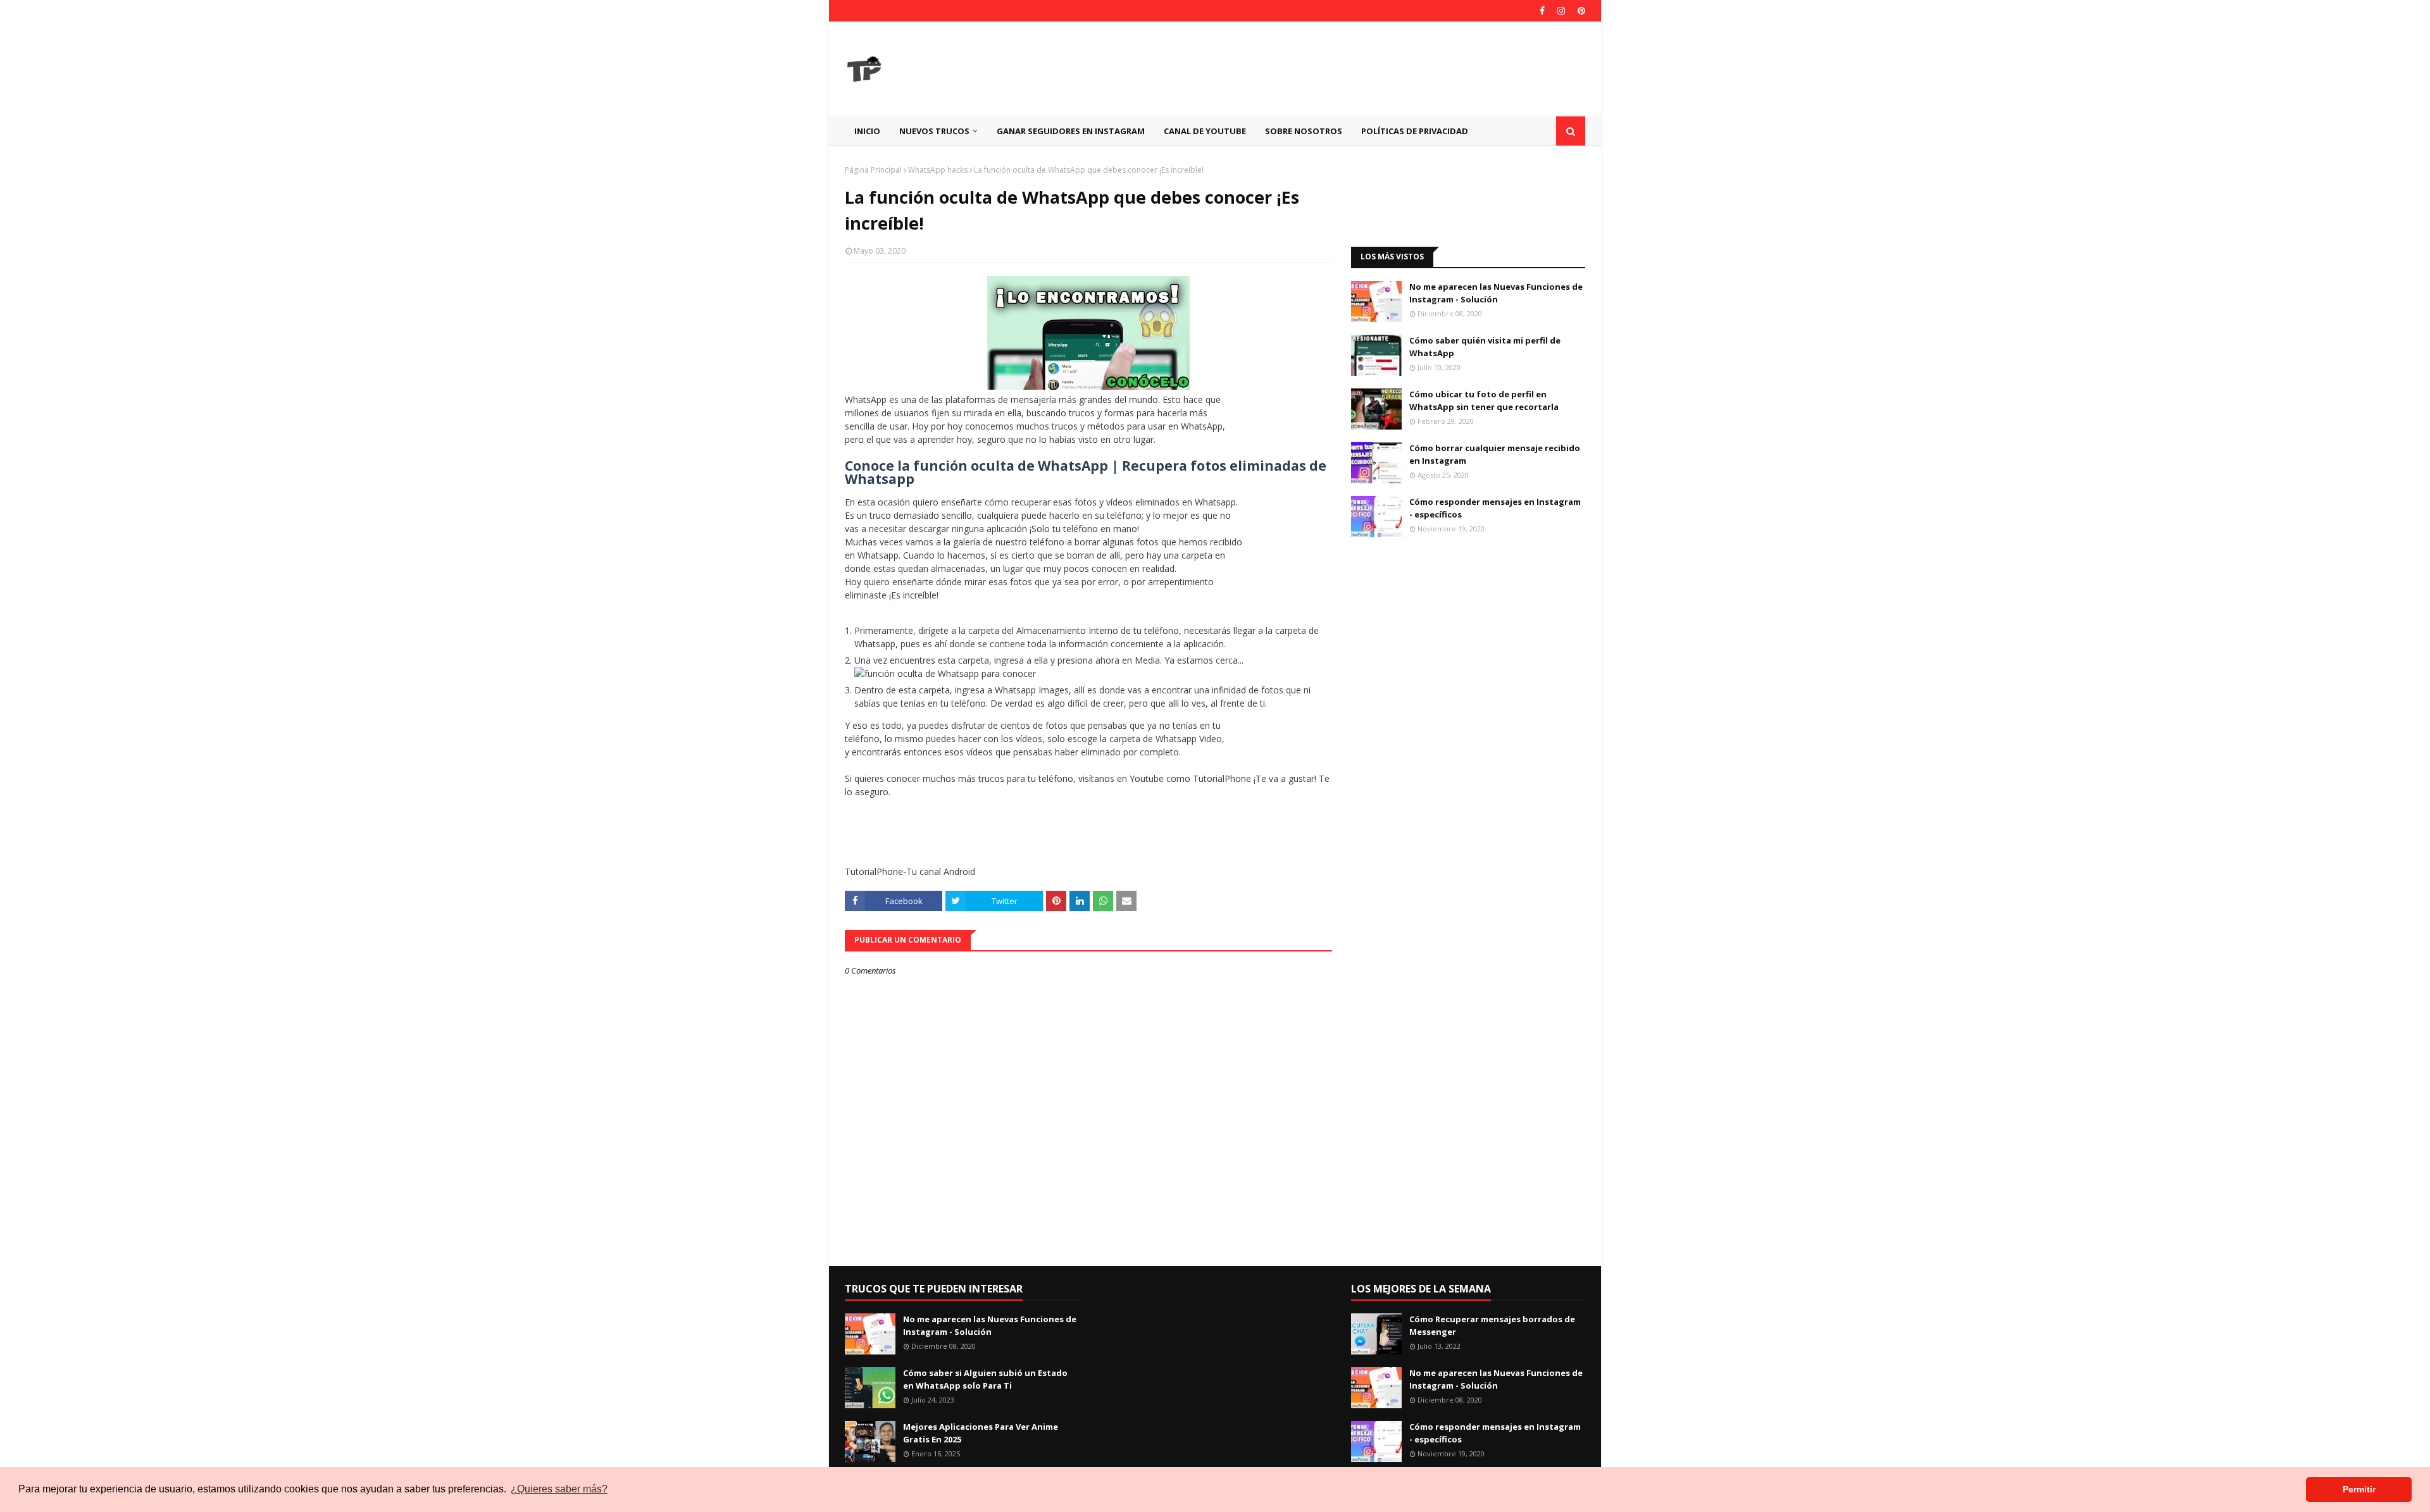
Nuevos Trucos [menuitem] (934, 131)
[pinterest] (1580, 11)
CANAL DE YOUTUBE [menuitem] (1205, 131)
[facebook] (1542, 11)
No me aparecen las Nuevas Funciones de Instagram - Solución (1496, 293)
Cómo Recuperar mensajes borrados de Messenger (1492, 1325)
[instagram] (1561, 11)
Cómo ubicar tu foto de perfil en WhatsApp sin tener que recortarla (1484, 400)
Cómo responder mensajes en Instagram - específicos (1495, 508)
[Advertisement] (1355, 69)
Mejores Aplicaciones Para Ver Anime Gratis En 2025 (981, 1433)
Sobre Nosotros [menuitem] (1304, 131)
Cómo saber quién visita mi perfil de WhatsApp (1485, 347)
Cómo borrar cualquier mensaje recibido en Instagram (1495, 454)
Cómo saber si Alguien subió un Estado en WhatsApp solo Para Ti (985, 1379)
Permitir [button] (2359, 1489)
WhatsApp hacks (938, 170)
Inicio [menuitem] (867, 131)
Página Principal (873, 170)
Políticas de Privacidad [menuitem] (1415, 131)
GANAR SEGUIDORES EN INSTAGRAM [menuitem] (1071, 131)
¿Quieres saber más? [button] (559, 1489)
